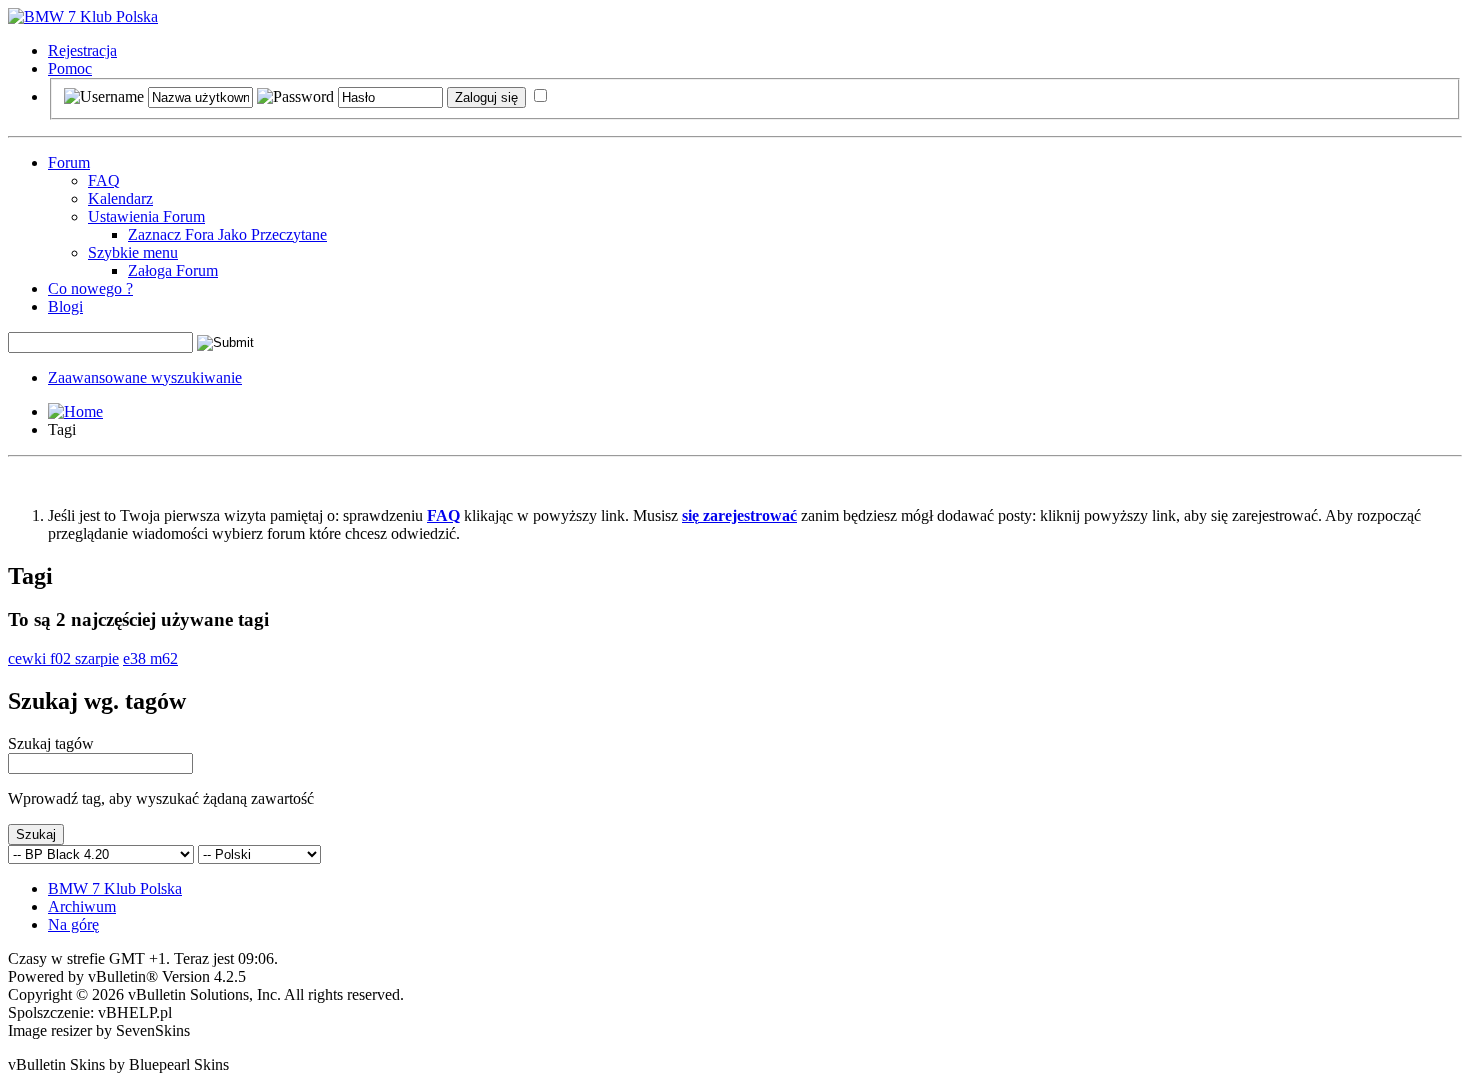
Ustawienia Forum (146, 216)
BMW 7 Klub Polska (115, 888)
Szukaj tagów (51, 743)
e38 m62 (150, 658)
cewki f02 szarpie (63, 658)
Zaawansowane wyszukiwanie (145, 377)
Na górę (73, 924)
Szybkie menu (133, 252)
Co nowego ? (90, 288)
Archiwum (82, 906)
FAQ (104, 180)
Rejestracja (82, 50)
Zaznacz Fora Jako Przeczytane (227, 234)
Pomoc (70, 68)
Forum (69, 162)
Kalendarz (120, 198)
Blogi (65, 306)
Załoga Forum (173, 270)
